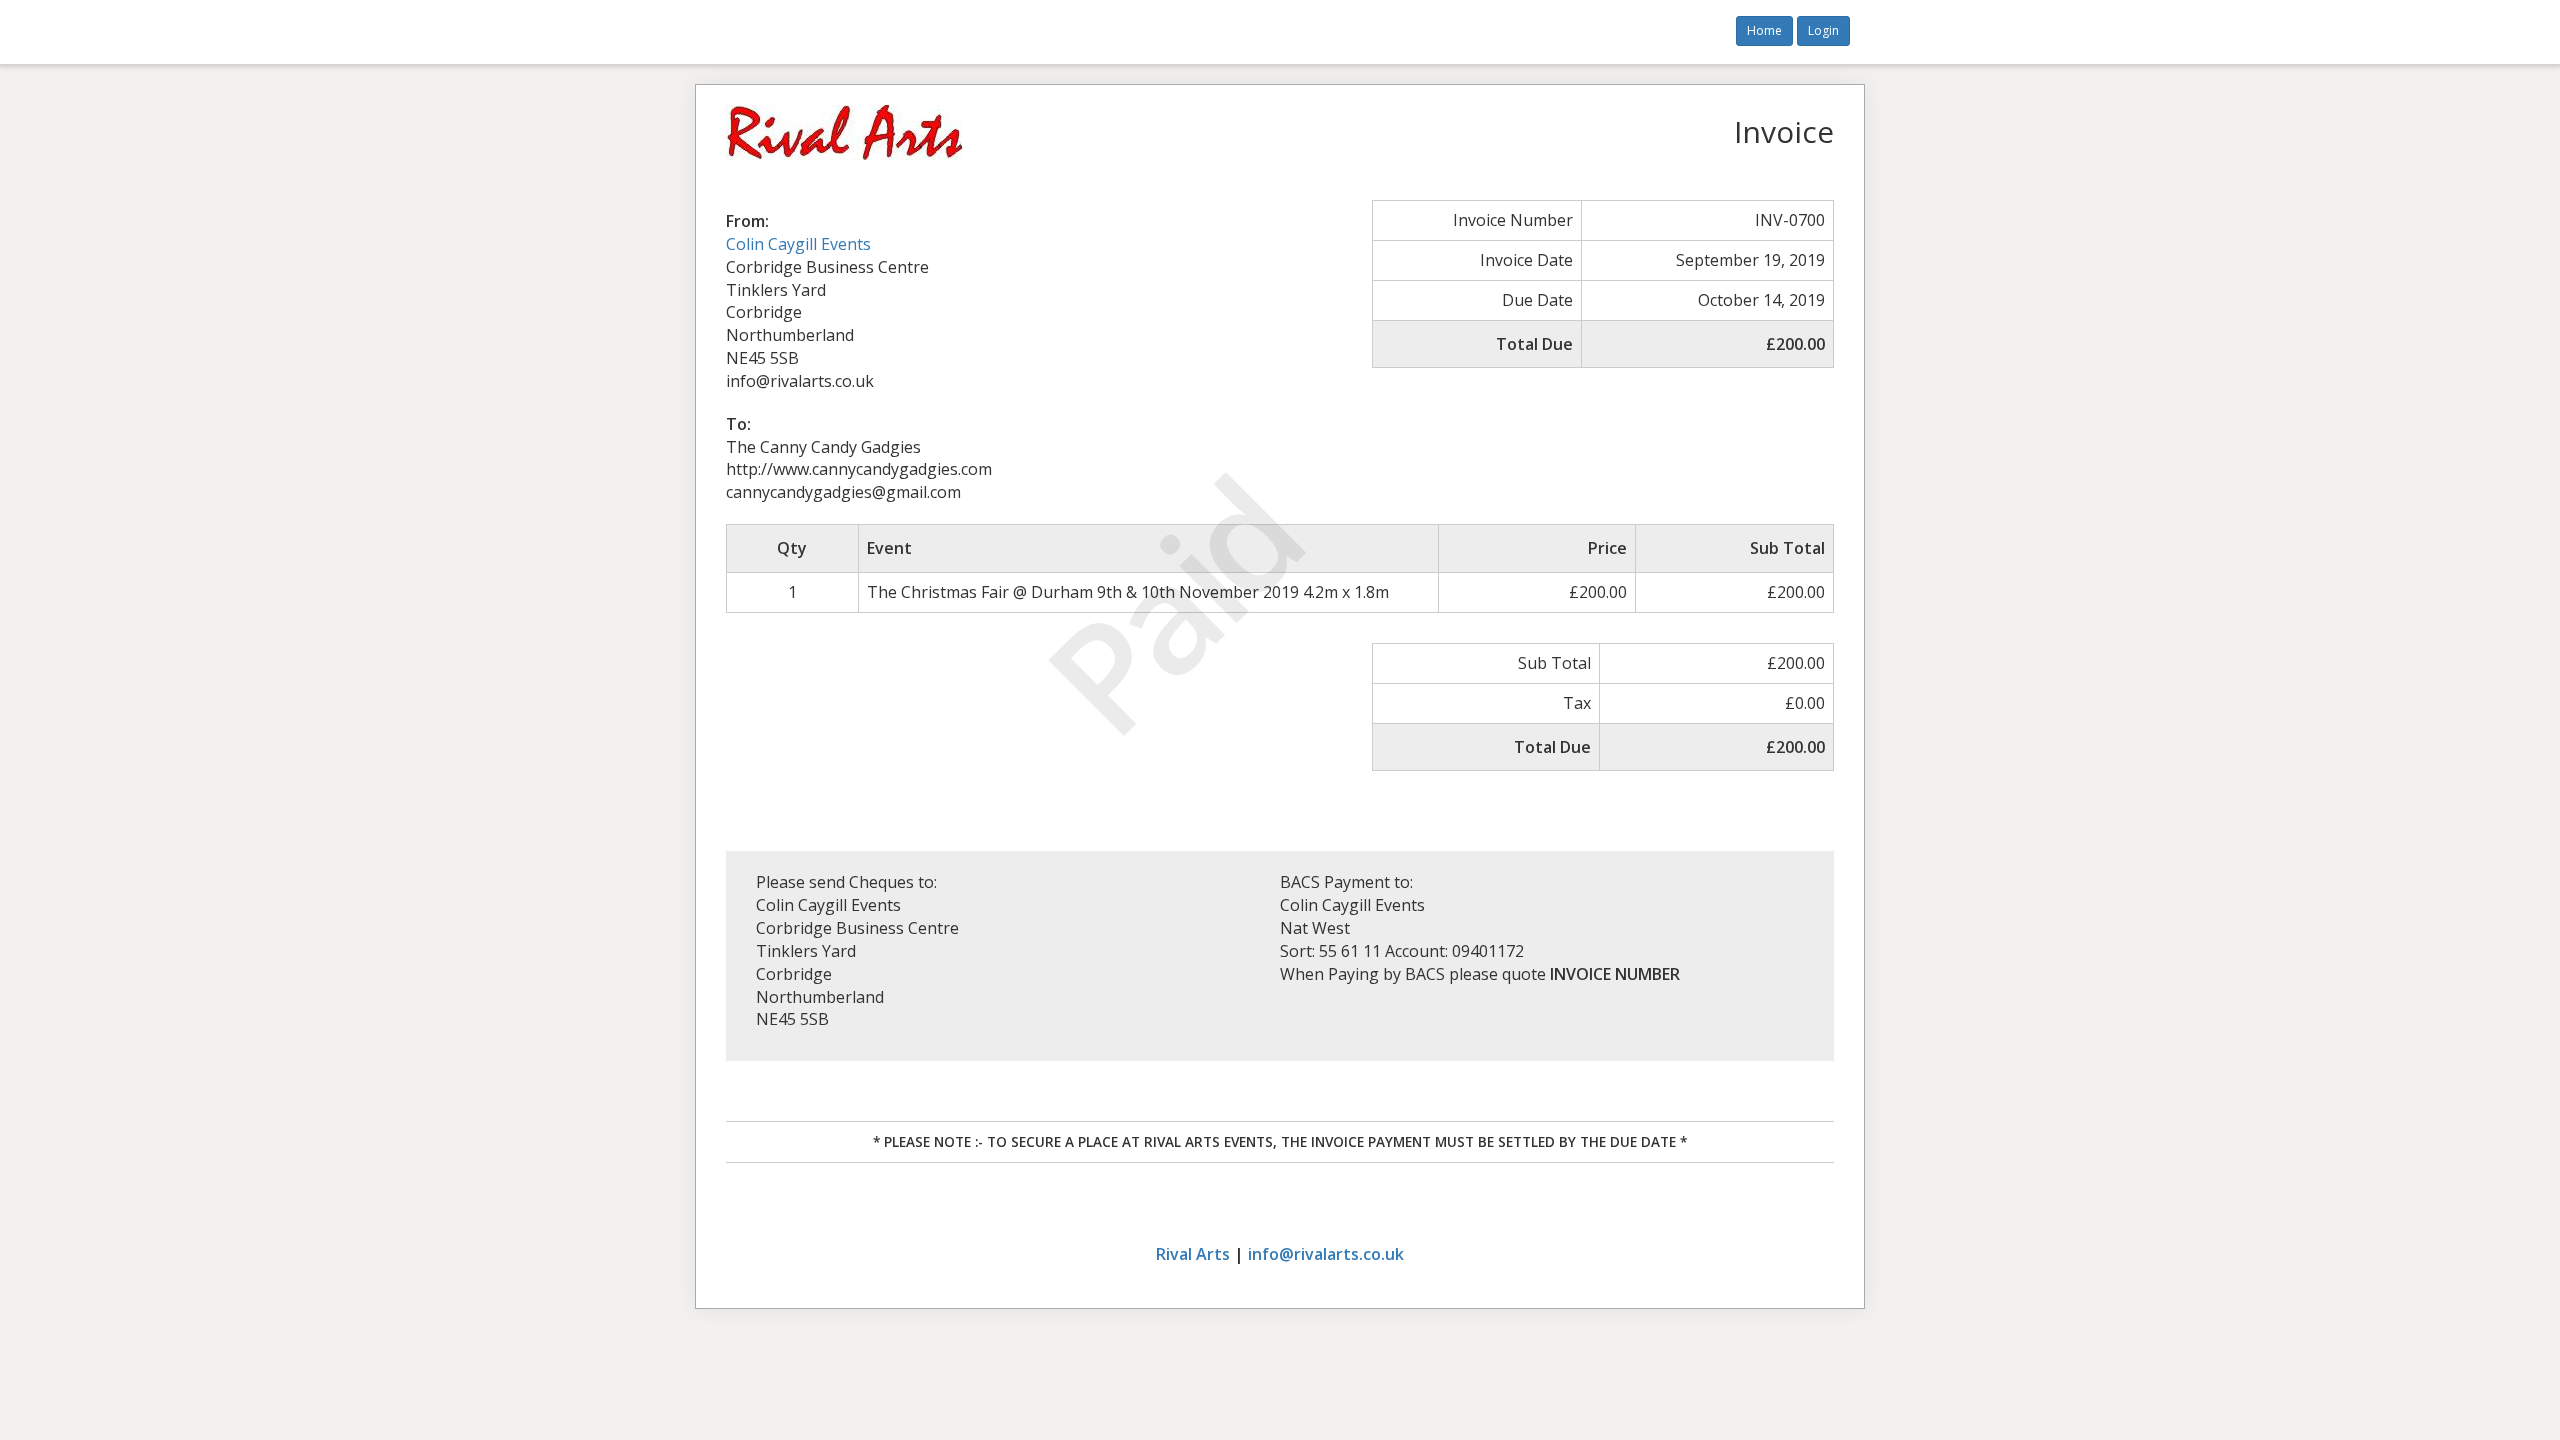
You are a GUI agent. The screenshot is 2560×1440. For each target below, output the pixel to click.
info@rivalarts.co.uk (1326, 1254)
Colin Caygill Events (798, 244)
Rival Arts (1193, 1254)
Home (1764, 30)
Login (1823, 30)
